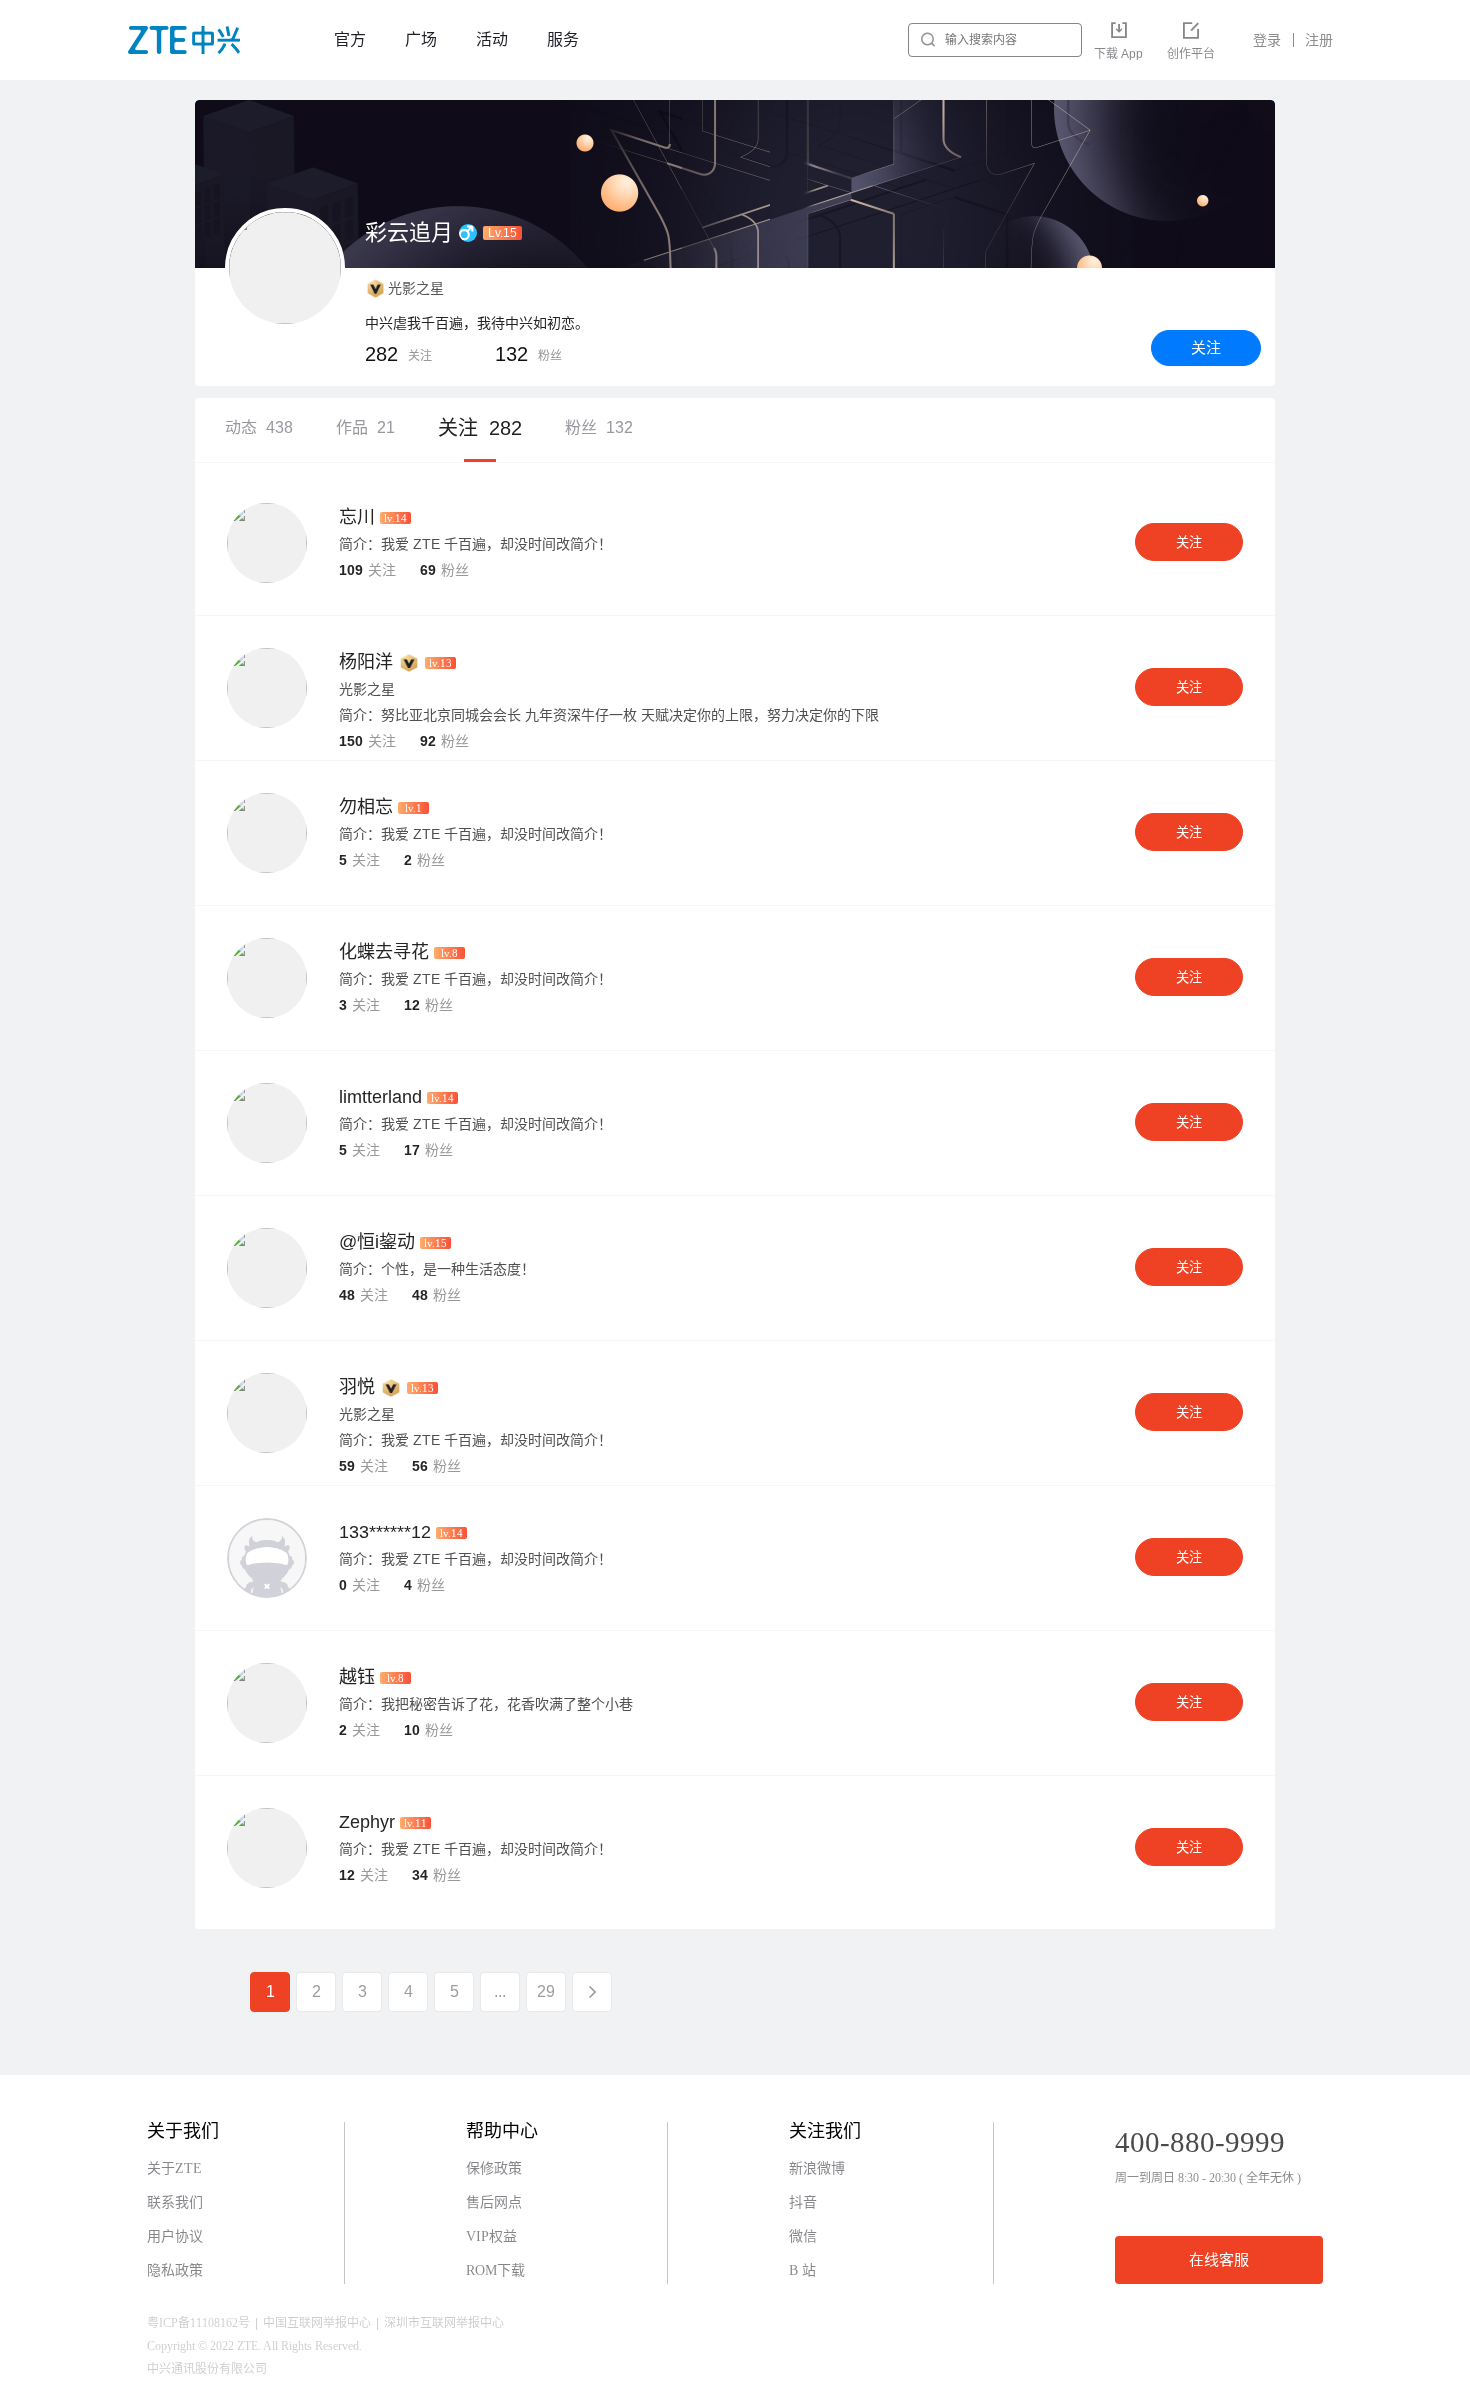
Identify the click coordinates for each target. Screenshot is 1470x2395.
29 (546, 1991)
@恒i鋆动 (377, 1242)
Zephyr (367, 1822)
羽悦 (357, 1387)
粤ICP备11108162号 (198, 2323)
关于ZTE (174, 2168)
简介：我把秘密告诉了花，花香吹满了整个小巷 (486, 1704)
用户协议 (175, 2236)
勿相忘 (366, 807)
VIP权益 (491, 2236)
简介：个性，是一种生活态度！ (437, 1269)
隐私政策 (175, 2270)
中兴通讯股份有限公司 (207, 2369)
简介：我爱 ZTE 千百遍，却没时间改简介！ (475, 544)
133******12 (385, 1532)
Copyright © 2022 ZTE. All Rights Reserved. (254, 2346)
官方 (350, 39)
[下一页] (592, 1992)
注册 (1319, 40)
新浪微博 (817, 2168)
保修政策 (494, 2168)
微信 (803, 2236)
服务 (563, 39)
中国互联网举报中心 (317, 2323)
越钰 (357, 1677)
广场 (421, 39)
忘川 (357, 517)
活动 (492, 39)
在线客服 (1219, 2260)
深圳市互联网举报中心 (444, 2323)
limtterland (380, 1097)
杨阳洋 (366, 662)
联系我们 (175, 2202)
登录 (1267, 40)
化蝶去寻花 (384, 952)
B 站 (802, 2270)
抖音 (803, 2202)
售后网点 (494, 2202)
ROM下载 (495, 2270)
